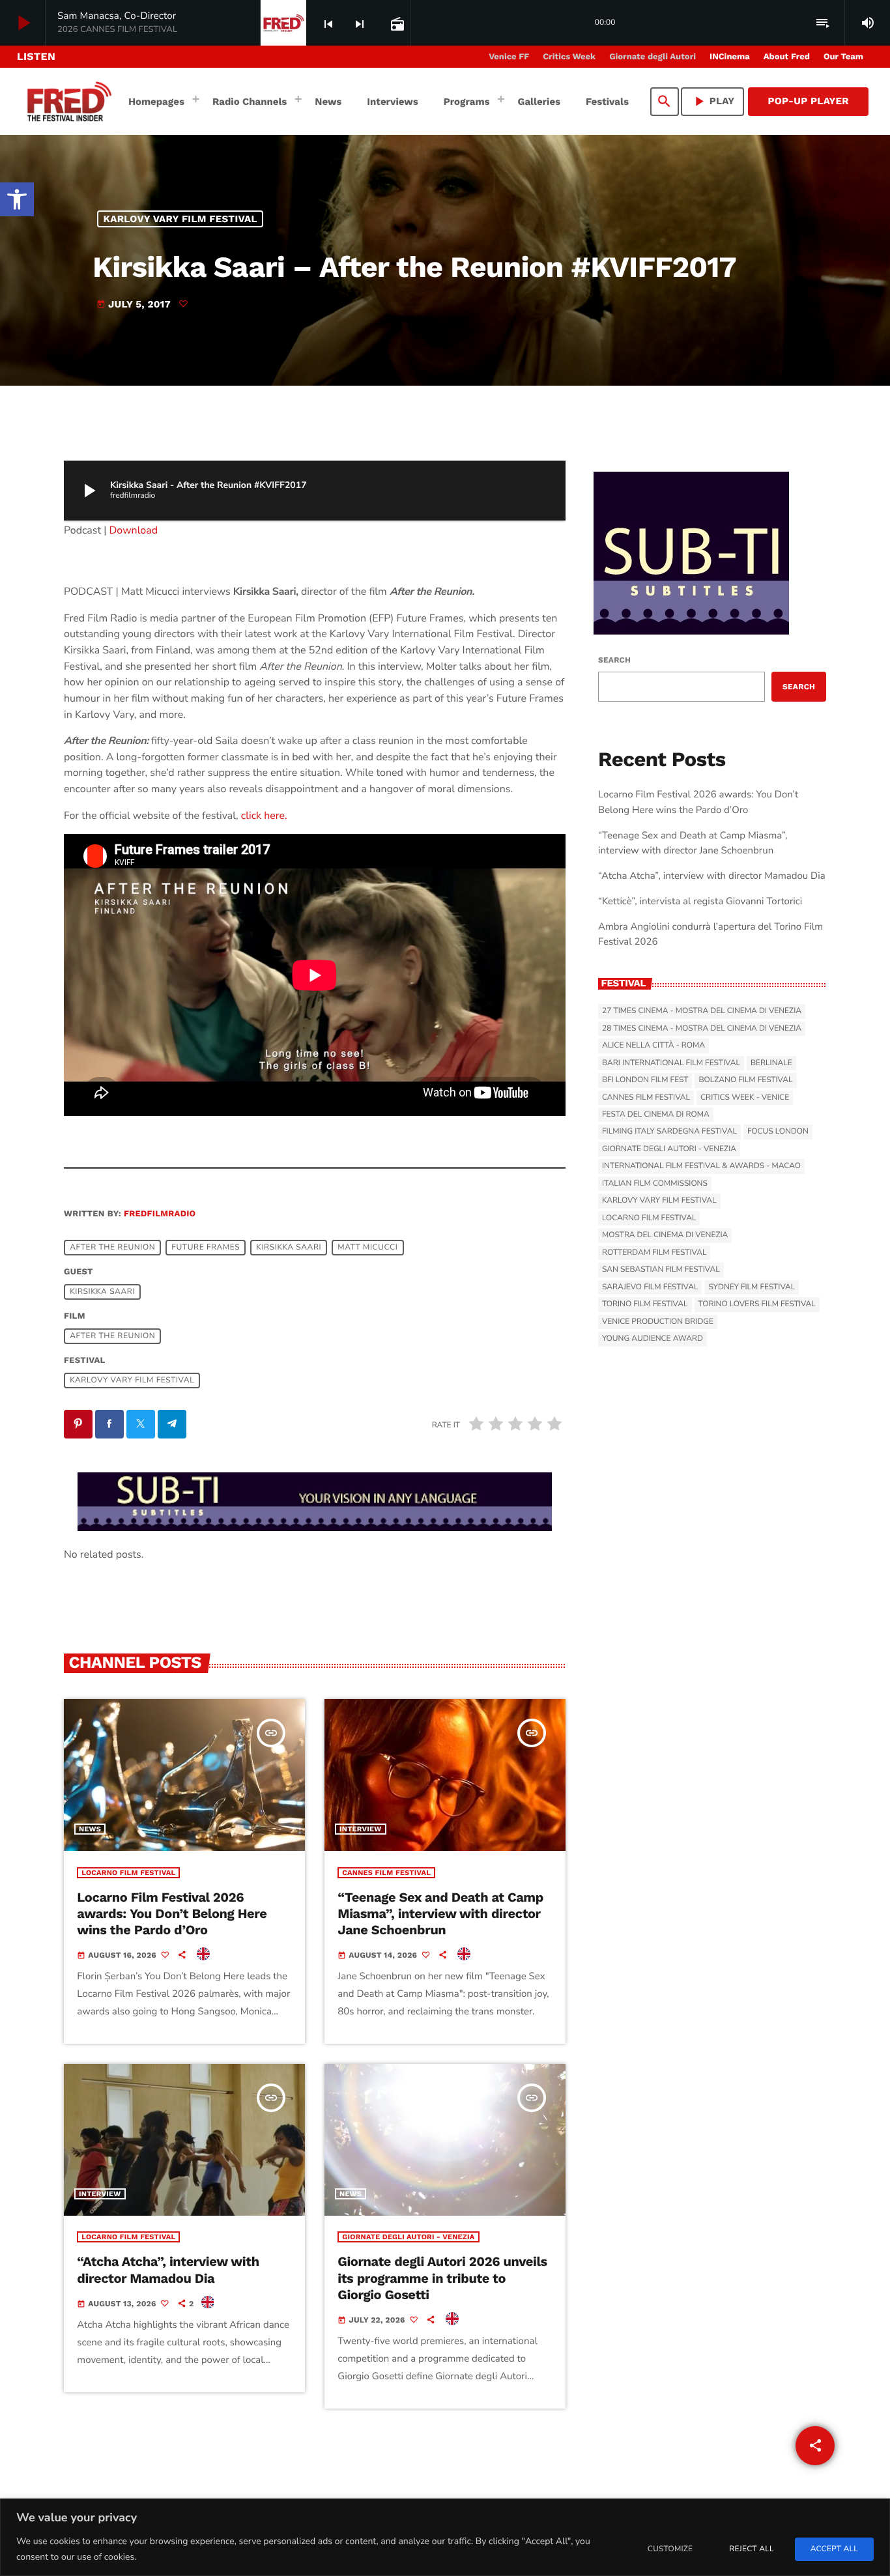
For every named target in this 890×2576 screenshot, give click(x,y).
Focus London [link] (778, 1132)
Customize (670, 2549)
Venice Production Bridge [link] (658, 1322)
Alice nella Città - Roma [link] (653, 1046)
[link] (17, 199)
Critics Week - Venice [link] (745, 1098)
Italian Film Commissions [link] (655, 1184)
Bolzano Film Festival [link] (745, 1080)
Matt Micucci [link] (367, 1248)
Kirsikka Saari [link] (289, 1248)
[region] (445, 2537)
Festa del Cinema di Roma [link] (656, 1115)
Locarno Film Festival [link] (128, 1873)
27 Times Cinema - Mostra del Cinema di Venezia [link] (702, 1011)
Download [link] (134, 530)
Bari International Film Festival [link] (671, 1063)
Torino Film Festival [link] (645, 1304)
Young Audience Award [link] (653, 1339)
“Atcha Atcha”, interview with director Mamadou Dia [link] (168, 2269)
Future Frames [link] (206, 1248)
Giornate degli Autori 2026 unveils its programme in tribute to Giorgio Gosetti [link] (442, 2278)
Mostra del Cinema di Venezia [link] (665, 1235)
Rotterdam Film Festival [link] (654, 1253)
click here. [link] (264, 816)
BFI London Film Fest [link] (645, 1080)
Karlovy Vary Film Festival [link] (180, 219)
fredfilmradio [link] (160, 1214)
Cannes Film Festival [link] (386, 1873)
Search (614, 660)
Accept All (834, 2549)
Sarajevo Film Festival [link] (650, 1287)
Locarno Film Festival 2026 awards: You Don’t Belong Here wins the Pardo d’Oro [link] (172, 1913)
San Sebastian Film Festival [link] (661, 1270)
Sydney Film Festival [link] (752, 1287)
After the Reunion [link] (112, 1248)
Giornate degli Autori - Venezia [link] (408, 2237)
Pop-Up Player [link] (808, 101)
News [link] (90, 1829)
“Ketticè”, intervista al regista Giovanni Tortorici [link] (700, 902)
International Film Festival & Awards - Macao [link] (701, 1166)
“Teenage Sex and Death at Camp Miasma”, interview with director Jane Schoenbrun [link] (440, 1913)
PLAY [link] (713, 101)
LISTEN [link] (36, 56)
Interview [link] (361, 1829)
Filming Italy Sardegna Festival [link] (669, 1132)
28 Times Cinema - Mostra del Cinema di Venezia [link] (702, 1029)
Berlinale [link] (771, 1063)
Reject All (751, 2549)
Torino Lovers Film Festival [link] (757, 1304)
